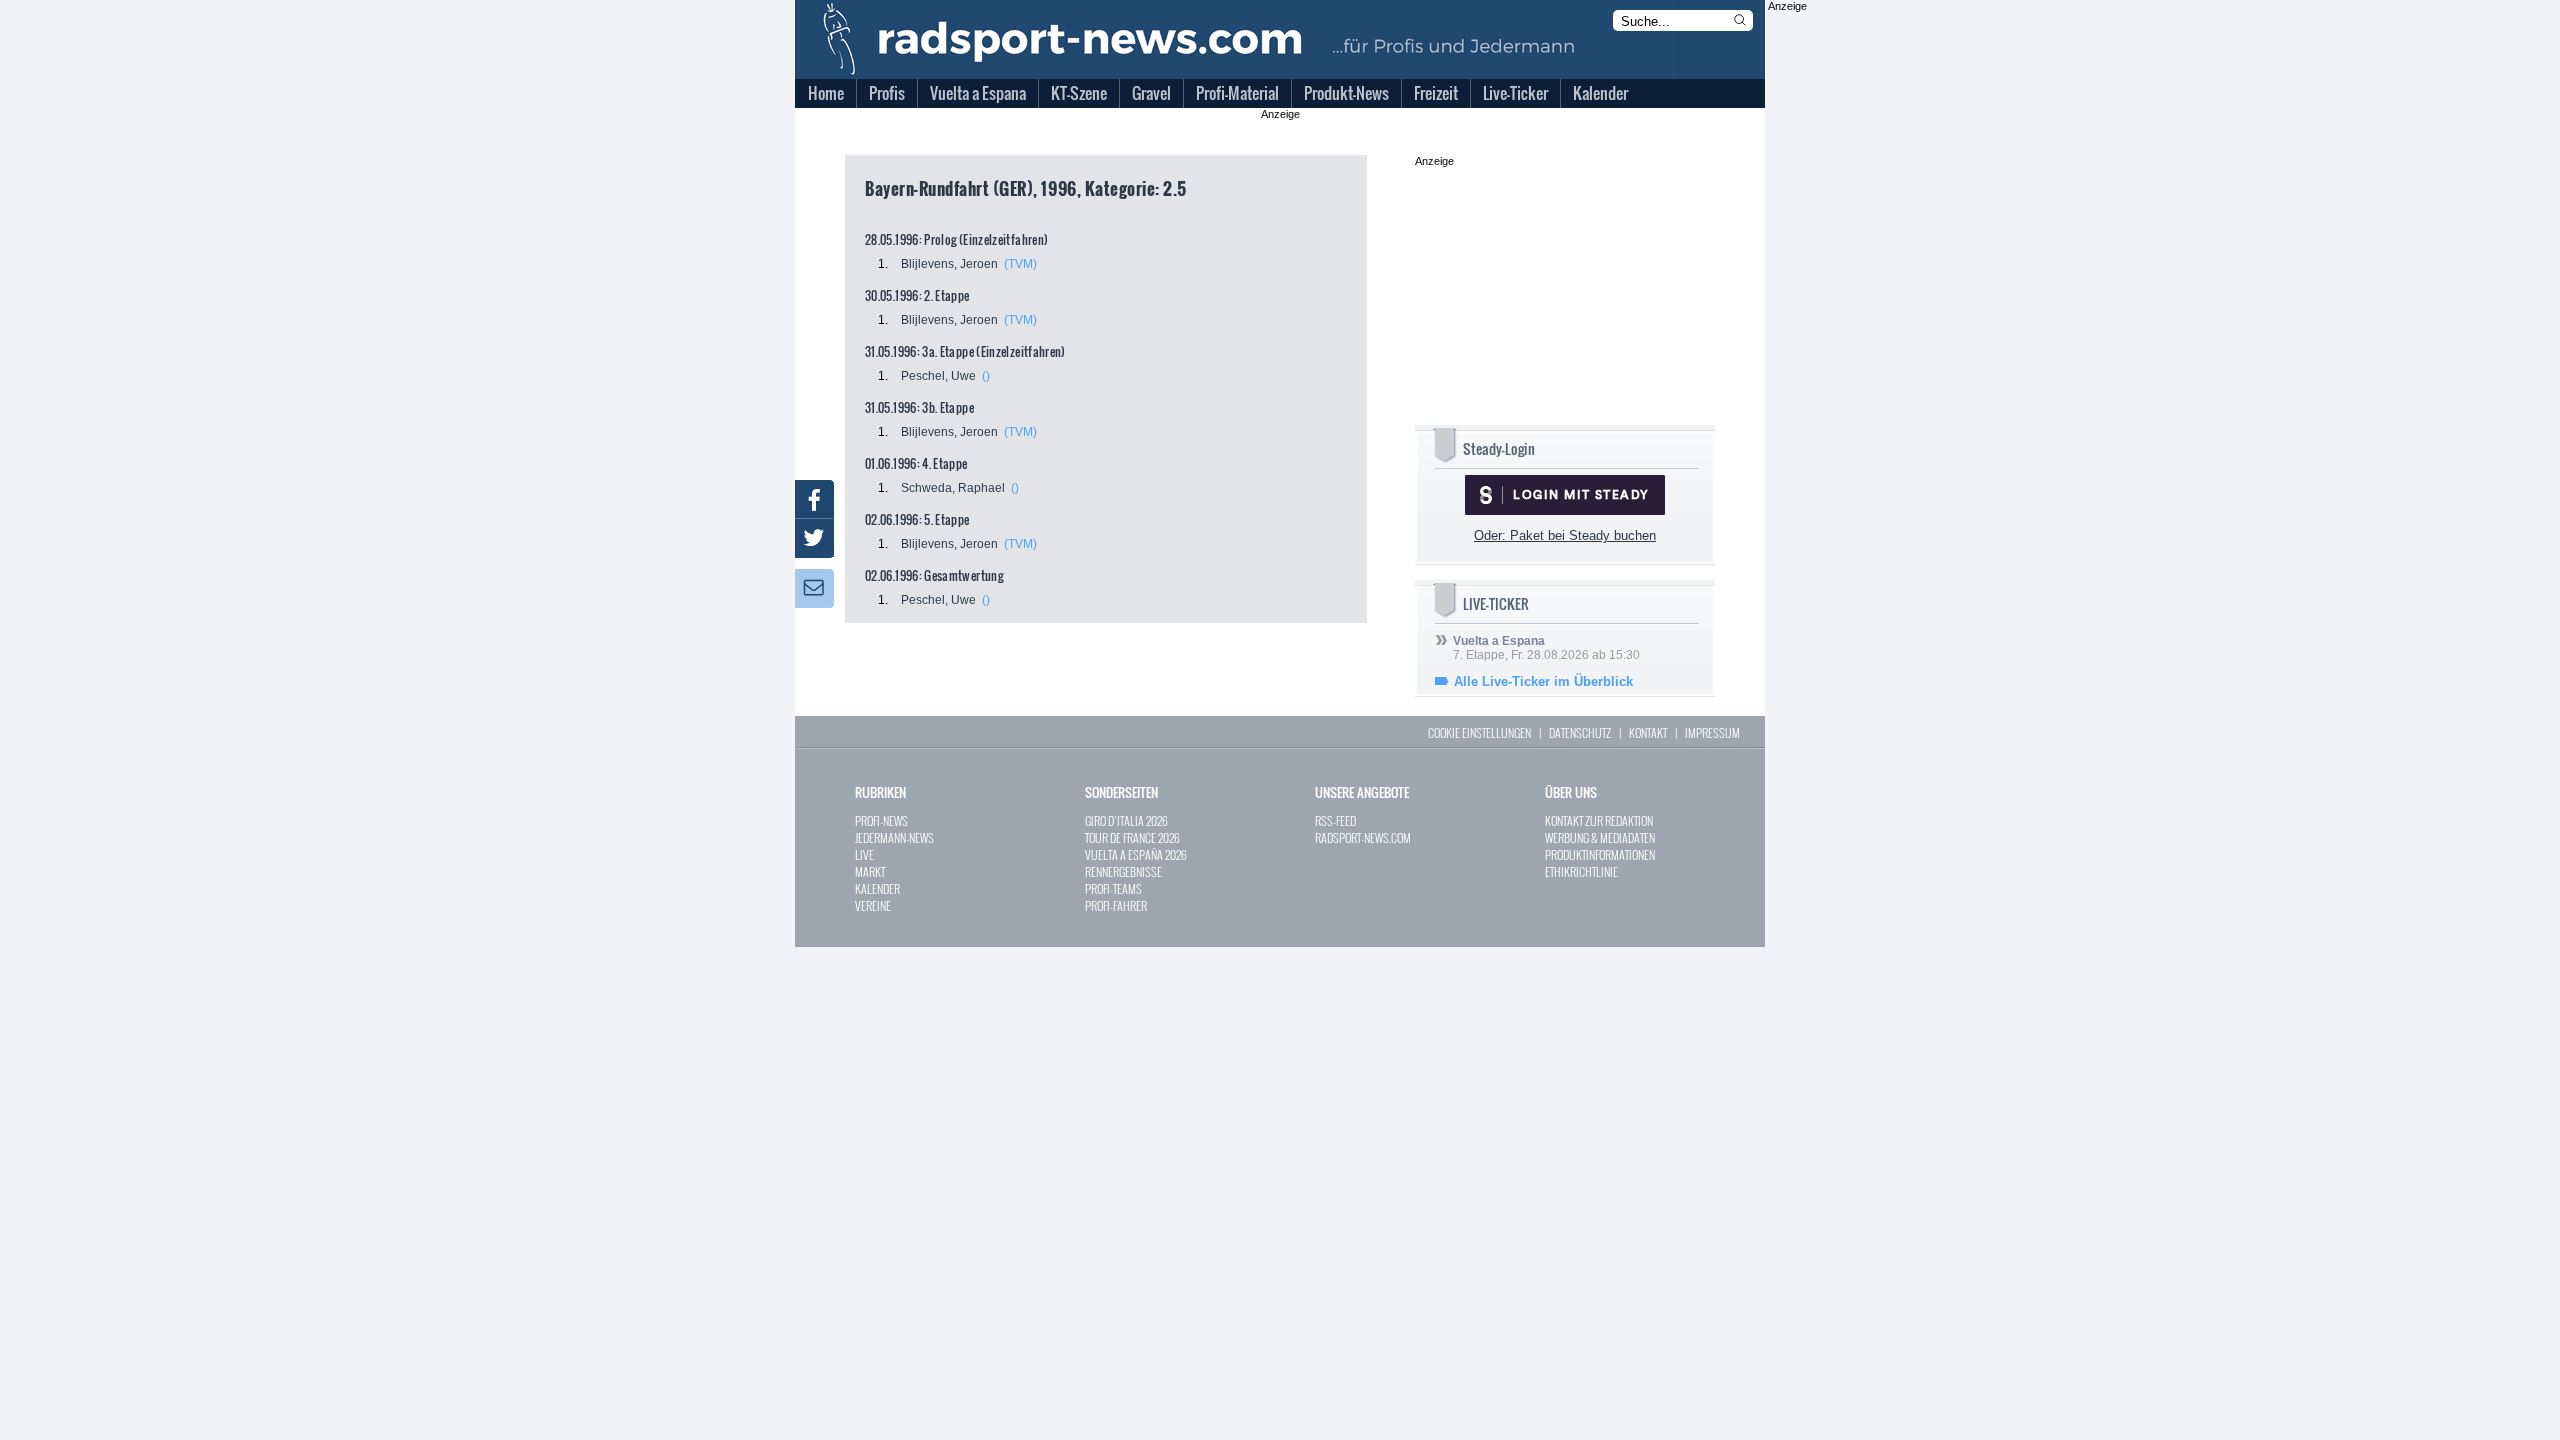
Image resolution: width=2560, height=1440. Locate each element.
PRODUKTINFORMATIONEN (1600, 854)
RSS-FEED (1335, 820)
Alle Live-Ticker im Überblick (1543, 681)
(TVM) (1020, 264)
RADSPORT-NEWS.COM (1363, 837)
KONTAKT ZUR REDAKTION (1599, 820)
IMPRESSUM (1712, 732)
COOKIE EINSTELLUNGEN (1479, 732)
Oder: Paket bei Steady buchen (1565, 535)
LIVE (864, 854)
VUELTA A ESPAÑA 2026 (1136, 854)
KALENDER (877, 888)
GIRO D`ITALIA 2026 (1126, 820)
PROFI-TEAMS (1113, 888)
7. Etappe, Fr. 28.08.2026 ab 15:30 (1546, 648)
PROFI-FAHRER (1116, 905)
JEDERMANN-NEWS (894, 837)
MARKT (870, 871)
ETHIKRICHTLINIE (1581, 871)
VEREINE (873, 905)
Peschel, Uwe (938, 376)
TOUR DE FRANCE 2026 (1132, 837)
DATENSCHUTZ (1580, 732)
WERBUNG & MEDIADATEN (1600, 837)
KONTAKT (1648, 732)
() (986, 376)
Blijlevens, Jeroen (949, 264)
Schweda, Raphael (953, 488)
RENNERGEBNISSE (1123, 871)
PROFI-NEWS (881, 820)
